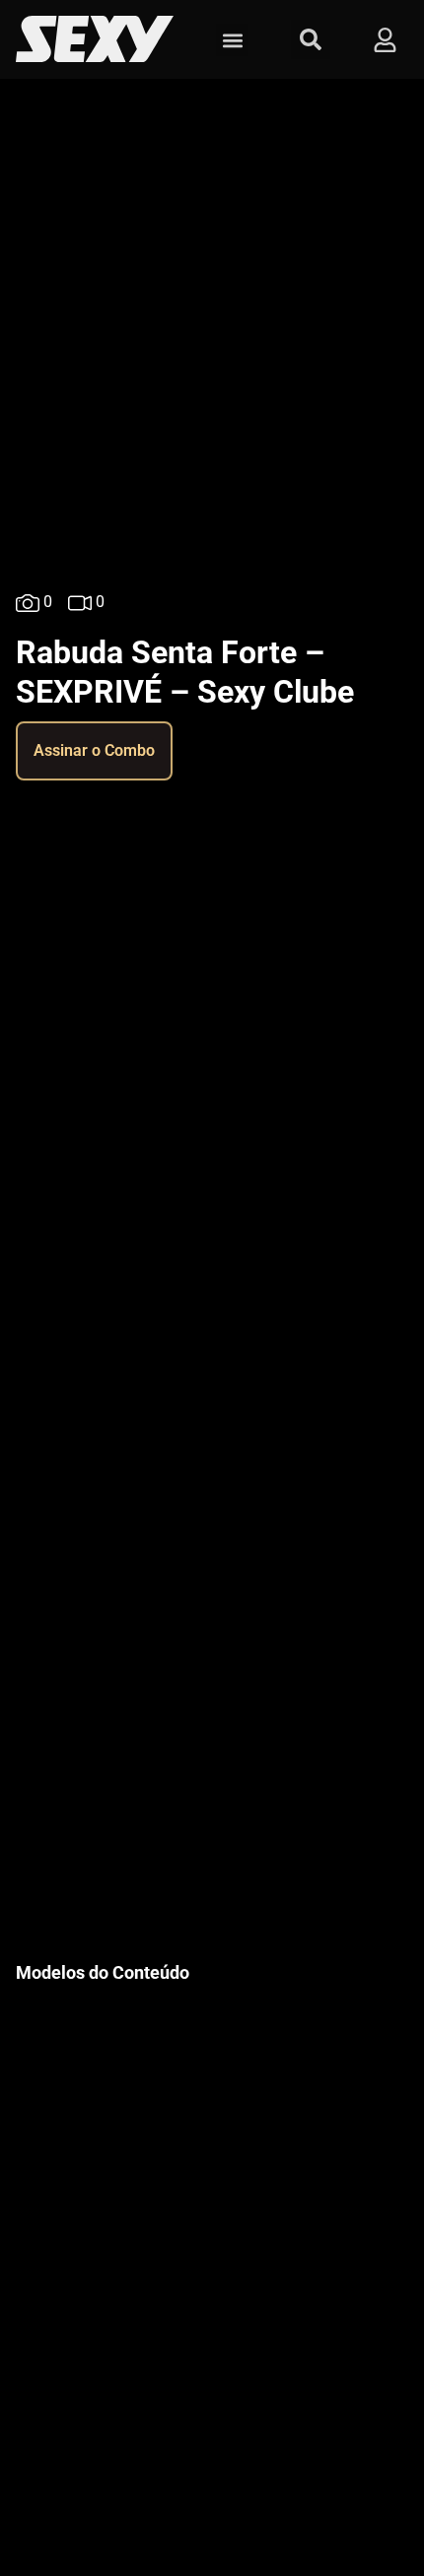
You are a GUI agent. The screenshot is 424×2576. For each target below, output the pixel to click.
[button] (232, 40)
